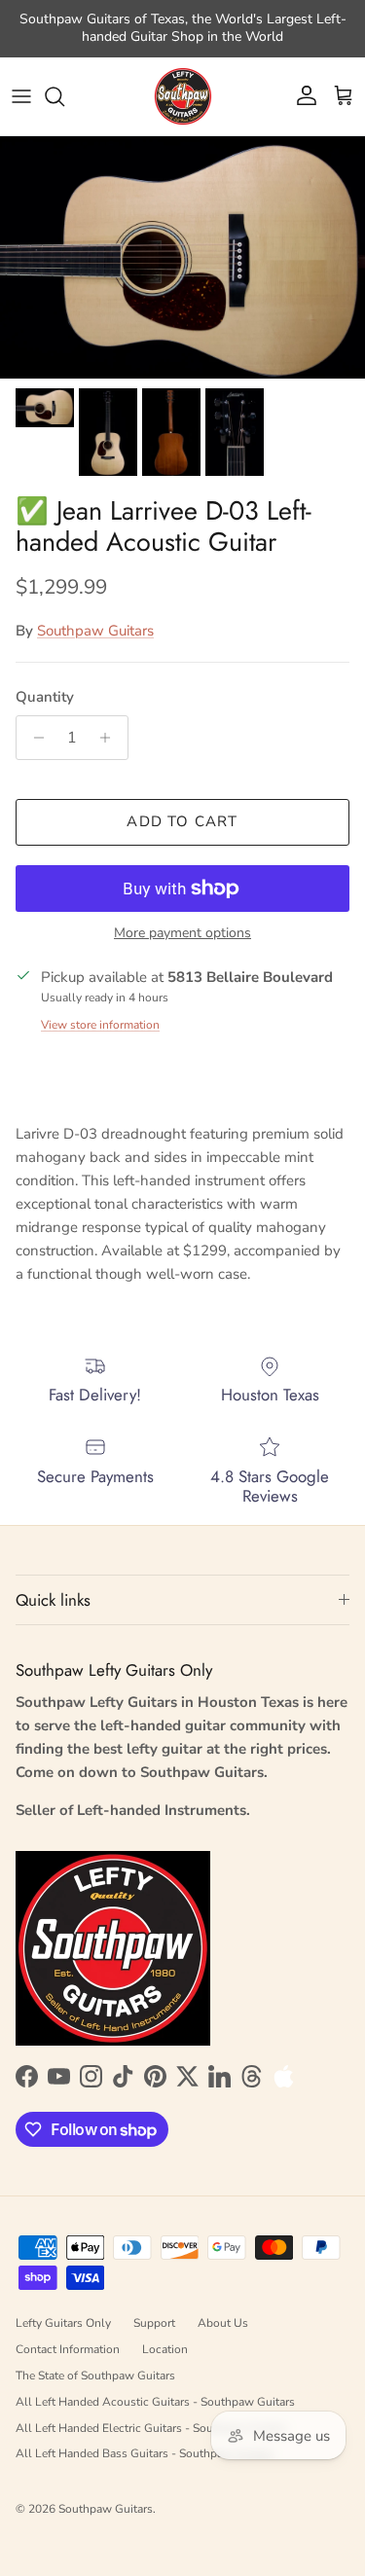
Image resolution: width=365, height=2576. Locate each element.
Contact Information (68, 2349)
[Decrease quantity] (34, 738)
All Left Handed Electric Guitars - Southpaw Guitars (151, 2428)
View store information (100, 1025)
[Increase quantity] (110, 738)
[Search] (64, 96)
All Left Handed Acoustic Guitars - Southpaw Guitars (155, 2402)
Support (154, 2323)
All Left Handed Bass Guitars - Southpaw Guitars (145, 2453)
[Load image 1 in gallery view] (182, 257)
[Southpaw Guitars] (183, 96)
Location (165, 2349)
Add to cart (182, 821)
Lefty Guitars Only (63, 2323)
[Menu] (21, 96)
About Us (223, 2323)
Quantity (45, 697)
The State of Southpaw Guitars (95, 2376)
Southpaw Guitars (95, 631)
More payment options (182, 934)
